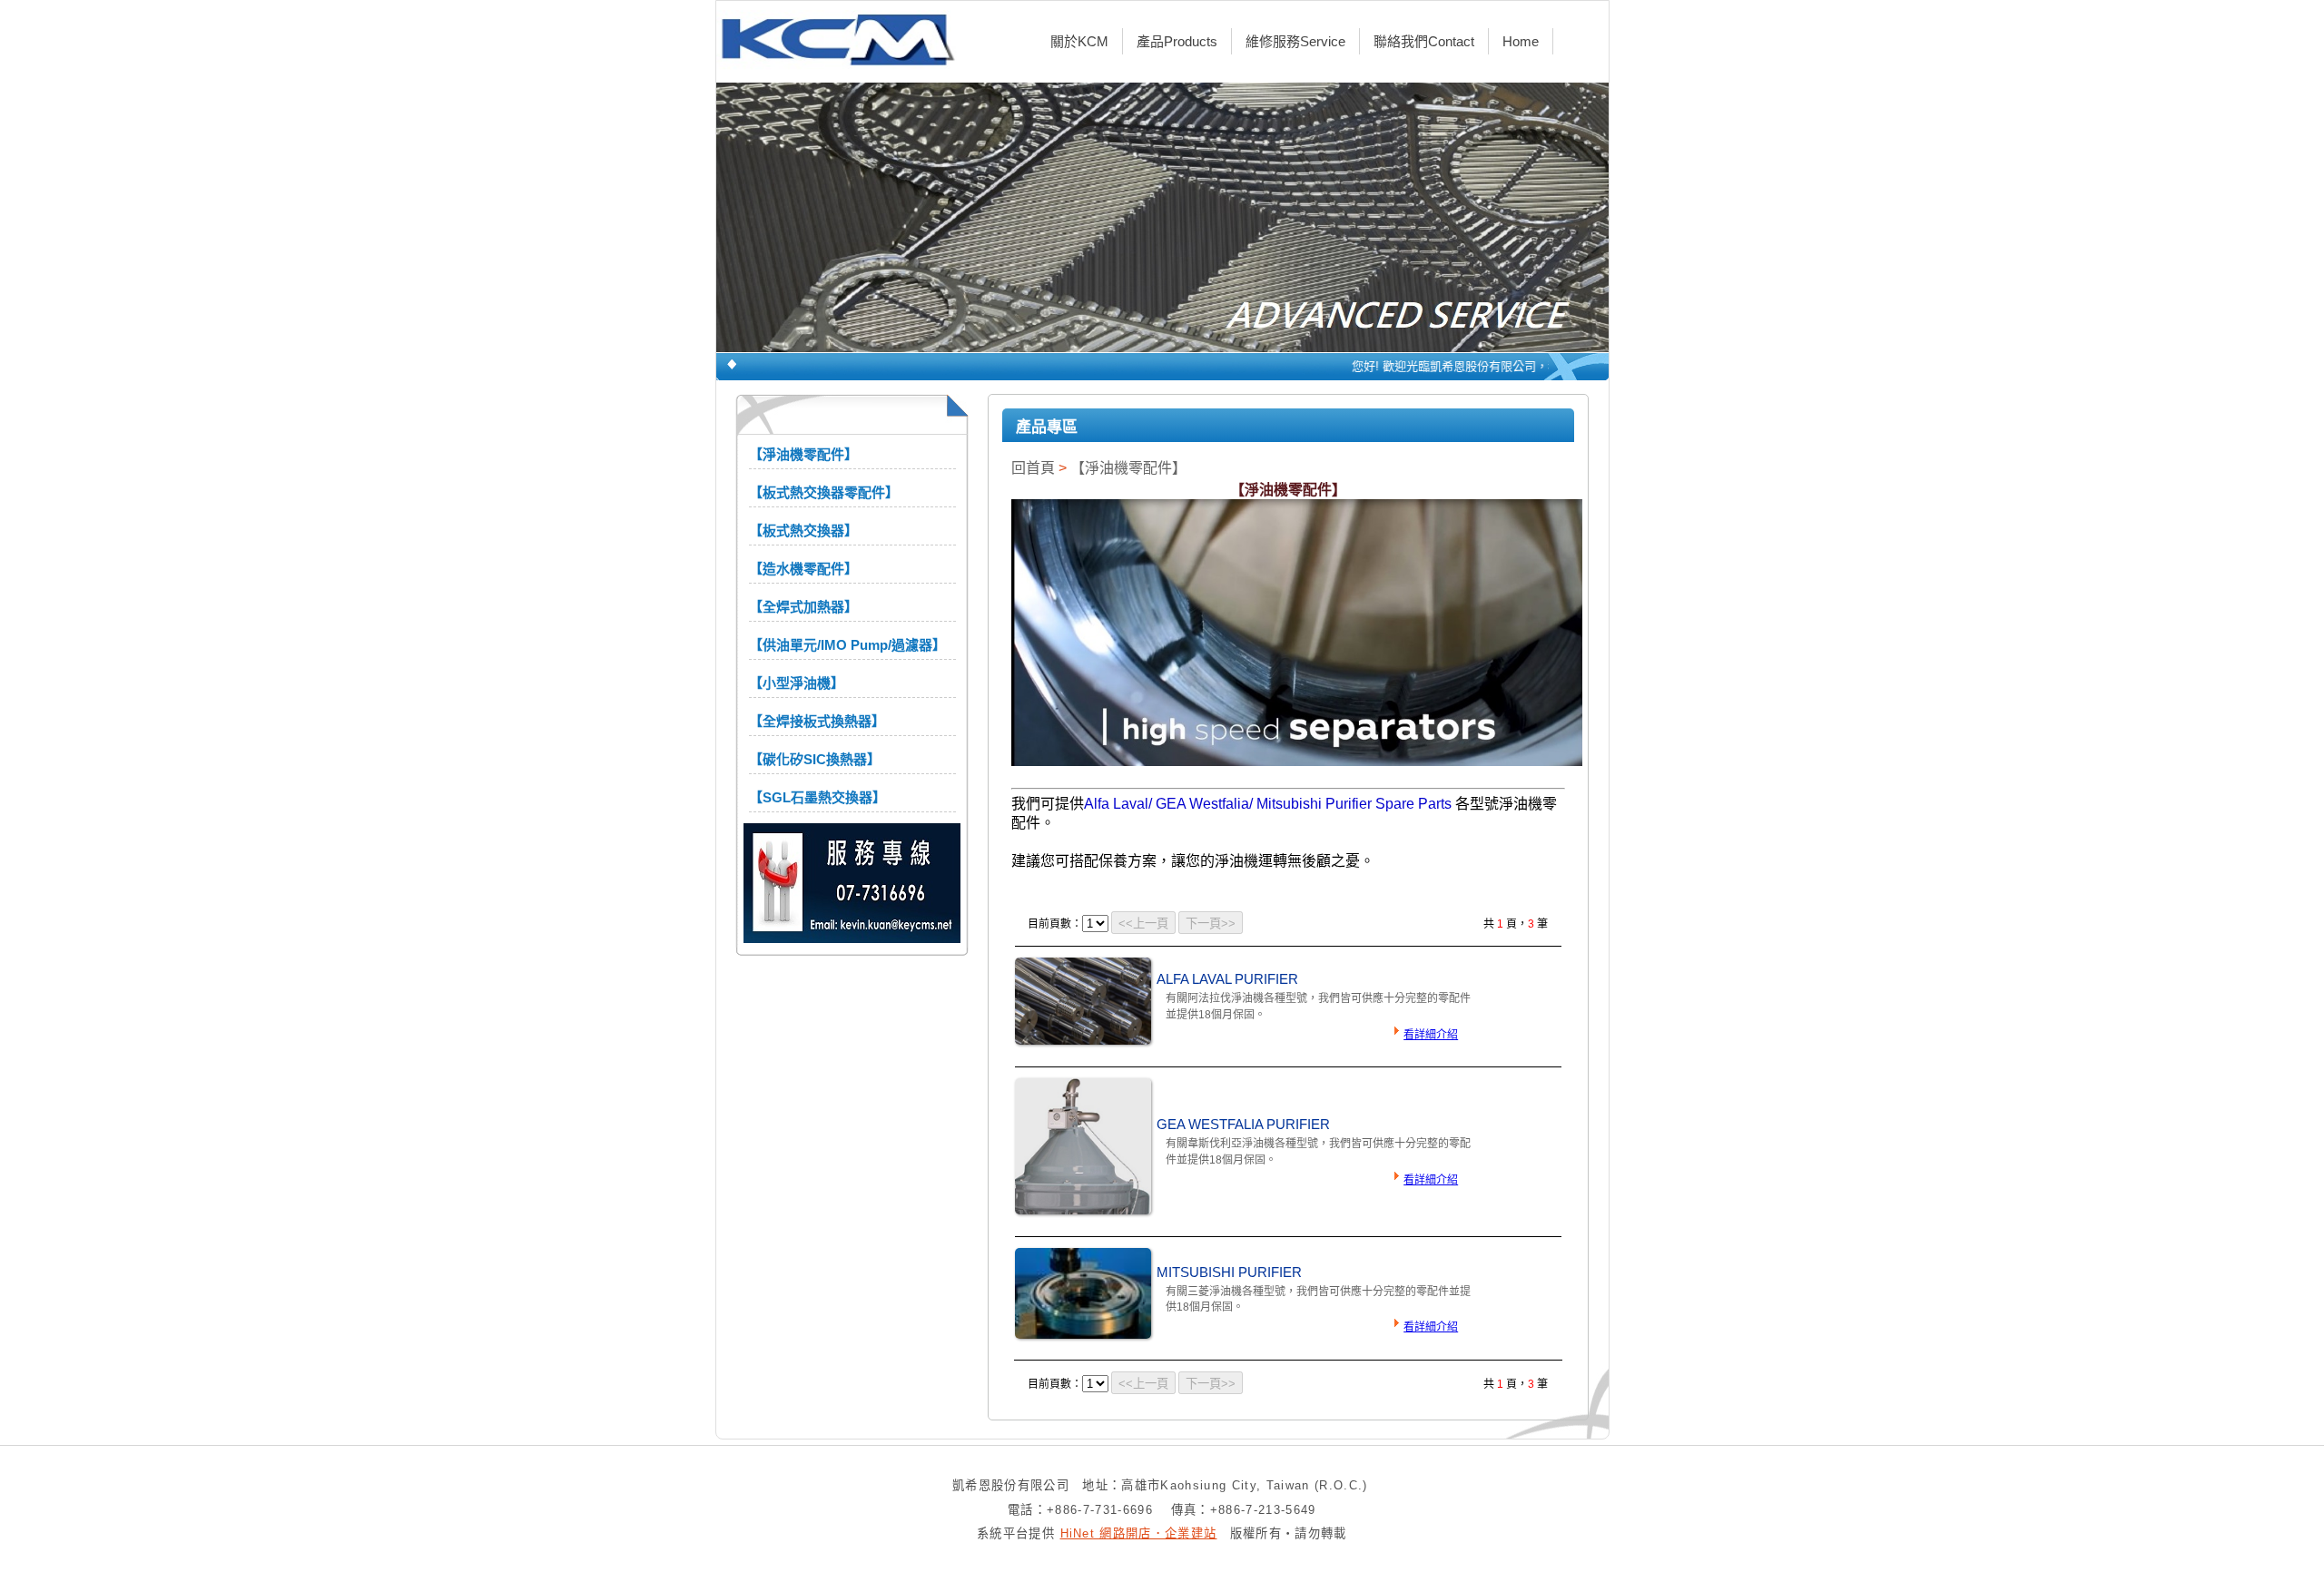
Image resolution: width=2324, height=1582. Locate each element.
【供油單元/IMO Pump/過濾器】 (847, 645)
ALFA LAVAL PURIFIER (1227, 979)
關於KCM (1079, 41)
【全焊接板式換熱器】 (817, 721)
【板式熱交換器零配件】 (824, 492)
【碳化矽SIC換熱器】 (815, 759)
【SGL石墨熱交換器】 (817, 797)
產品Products (1177, 41)
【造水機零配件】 (803, 569)
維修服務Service (1295, 41)
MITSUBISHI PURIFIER (1229, 1272)
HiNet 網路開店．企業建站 (1139, 1533)
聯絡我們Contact (1424, 41)
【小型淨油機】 (797, 683)
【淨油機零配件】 (803, 454)
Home (1521, 41)
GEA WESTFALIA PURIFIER (1243, 1125)
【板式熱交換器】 (803, 531)
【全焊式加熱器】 (803, 607)
